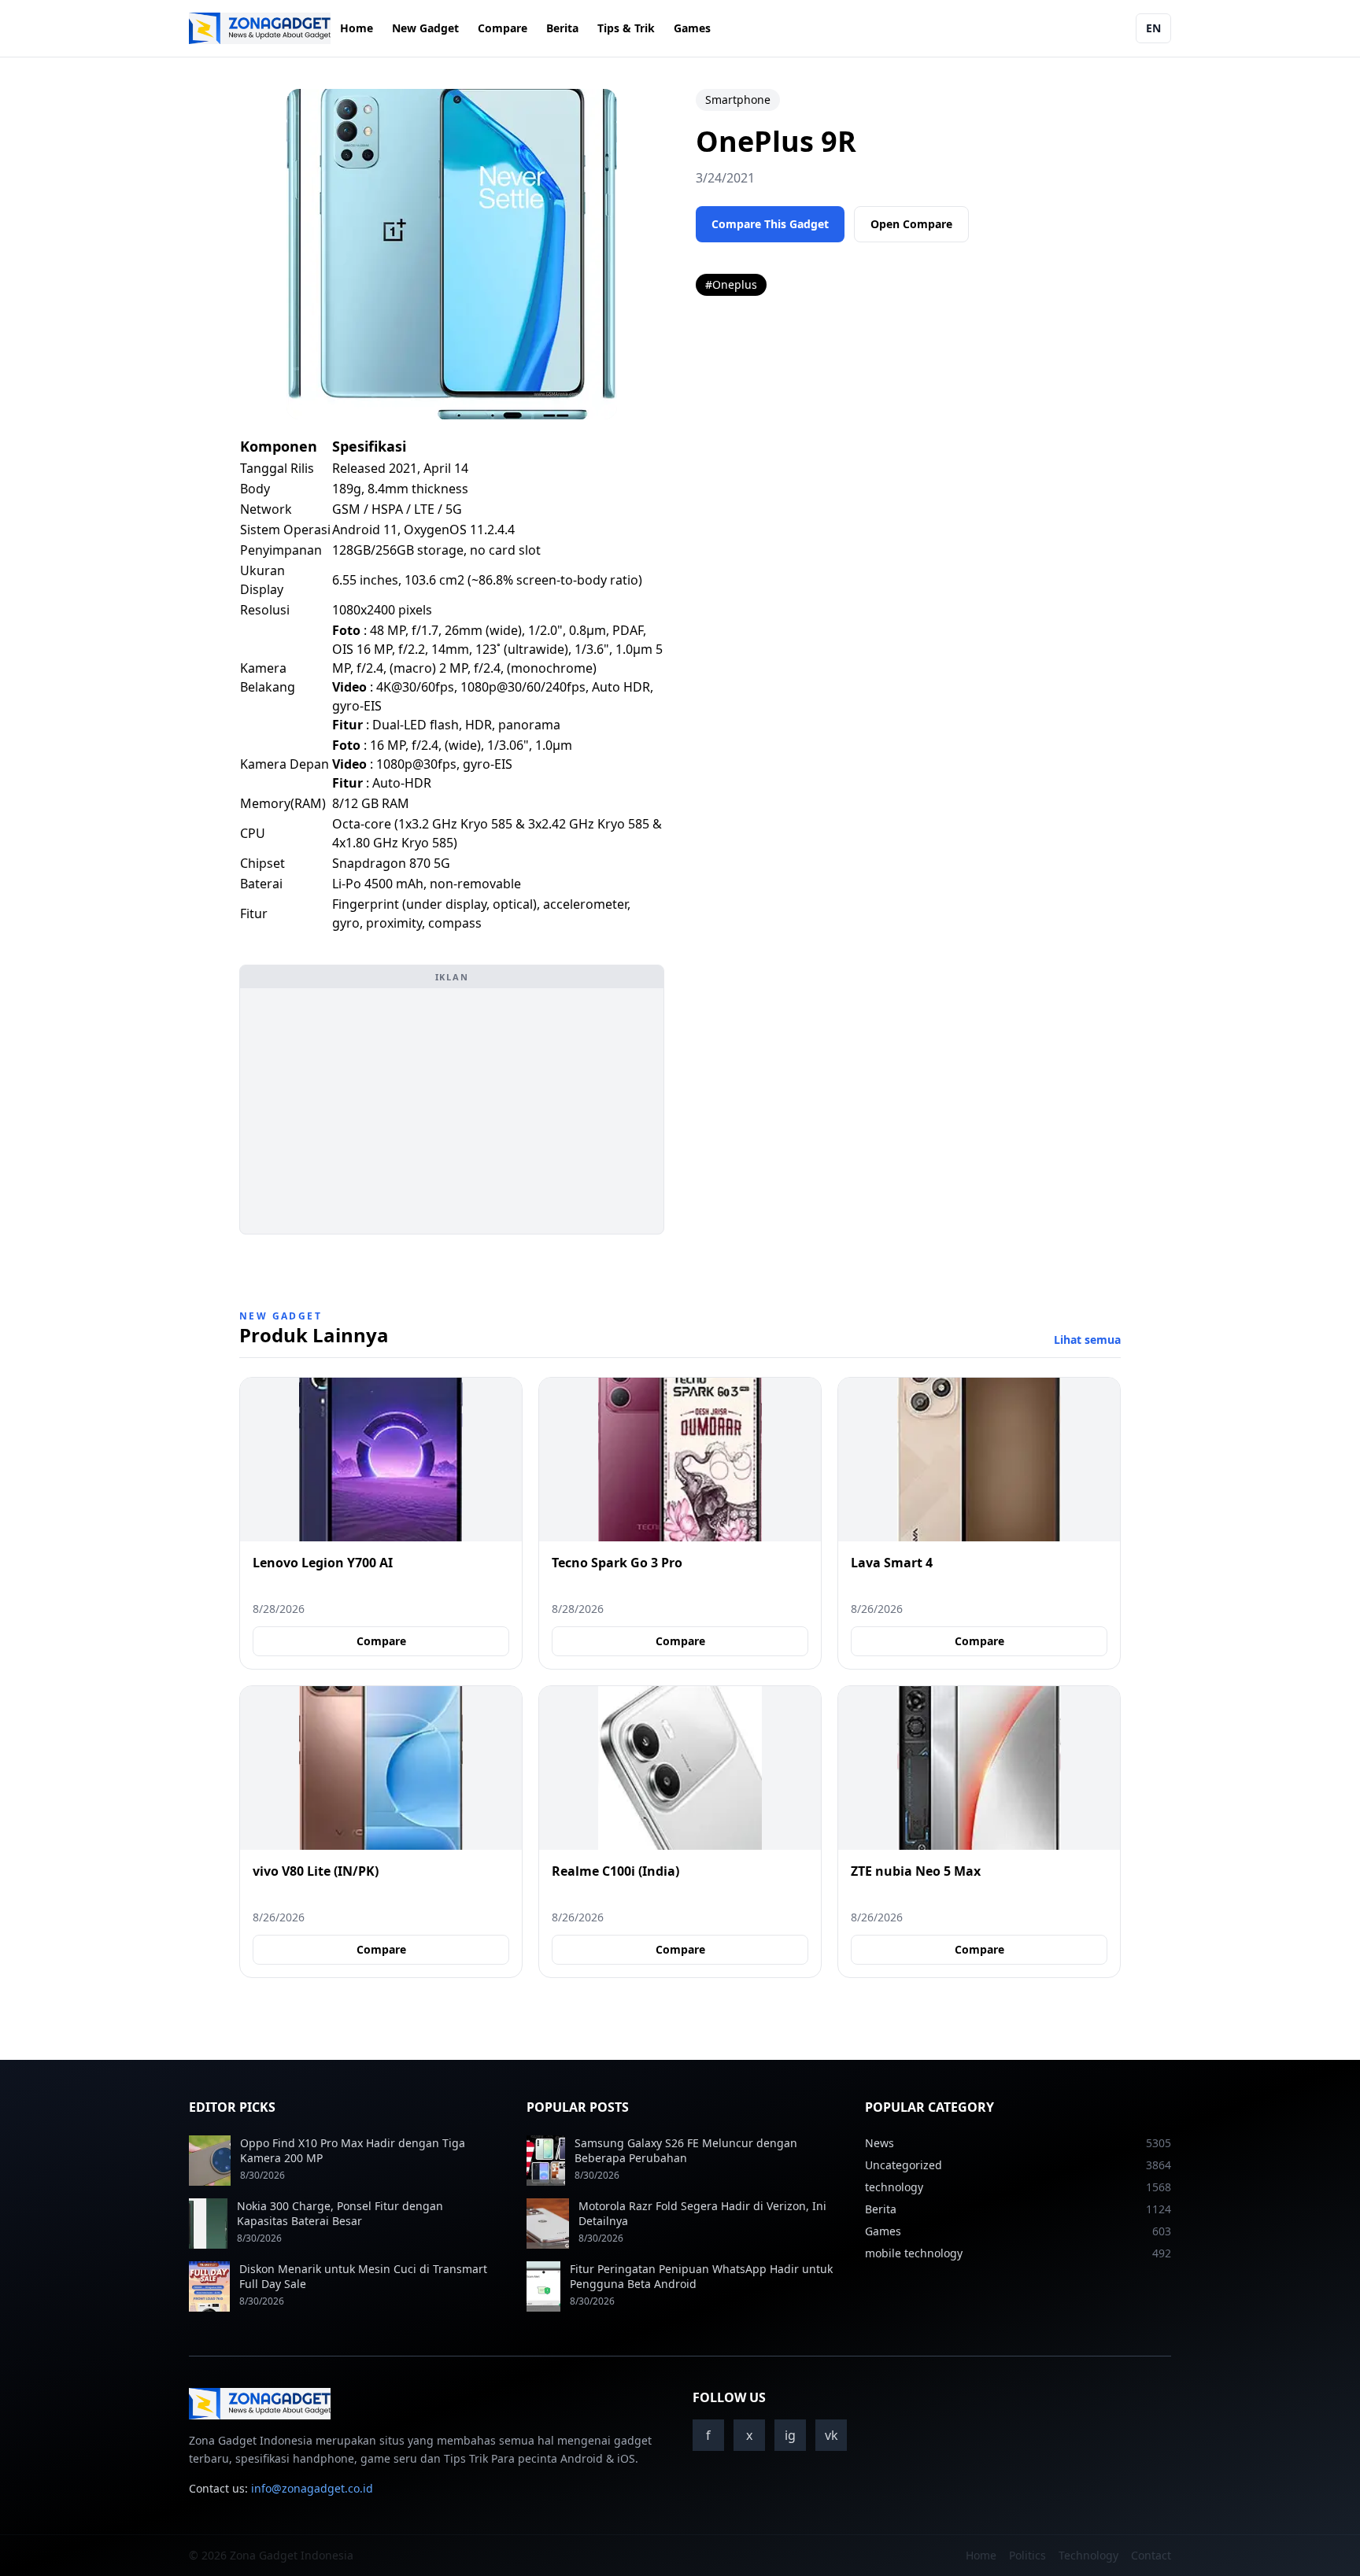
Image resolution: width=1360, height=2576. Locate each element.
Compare (503, 28)
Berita (562, 28)
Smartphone (738, 100)
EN (1153, 28)
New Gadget (425, 28)
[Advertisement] (452, 1111)
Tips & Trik (626, 28)
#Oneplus (731, 284)
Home (357, 28)
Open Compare (911, 224)
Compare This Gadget (770, 224)
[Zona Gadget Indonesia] (260, 28)
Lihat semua (1087, 1340)
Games (692, 28)
